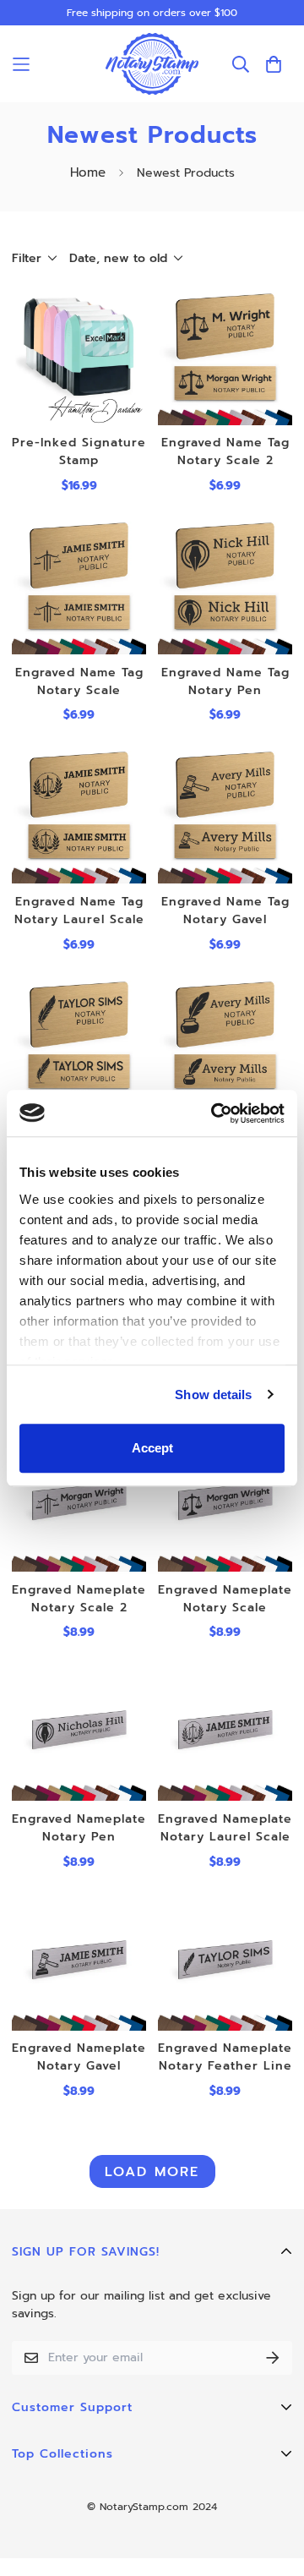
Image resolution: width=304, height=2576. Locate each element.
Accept (152, 1448)
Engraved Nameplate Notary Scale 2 (79, 1599)
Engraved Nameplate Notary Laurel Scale (225, 1828)
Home (88, 172)
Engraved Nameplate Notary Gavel (79, 2057)
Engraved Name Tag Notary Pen (225, 681)
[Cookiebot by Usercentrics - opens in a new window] (214, 1113)
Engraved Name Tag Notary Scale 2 (225, 451)
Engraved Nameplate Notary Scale (225, 1599)
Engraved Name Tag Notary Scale (79, 681)
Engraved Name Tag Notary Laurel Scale (79, 911)
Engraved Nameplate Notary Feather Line (225, 2057)
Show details (213, 1395)
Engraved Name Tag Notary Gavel (225, 911)
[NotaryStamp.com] (152, 64)
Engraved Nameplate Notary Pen (79, 1828)
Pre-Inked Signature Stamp (79, 451)
